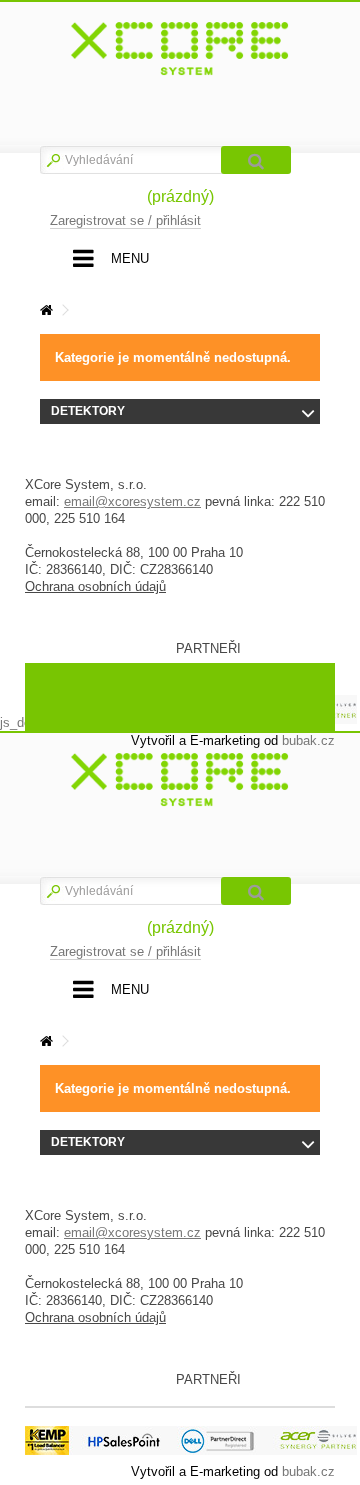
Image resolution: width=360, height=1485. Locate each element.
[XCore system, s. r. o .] (180, 49)
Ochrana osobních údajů (95, 586)
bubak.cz (308, 1471)
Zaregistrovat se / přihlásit (125, 220)
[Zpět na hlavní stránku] (46, 310)
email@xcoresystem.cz (132, 501)
